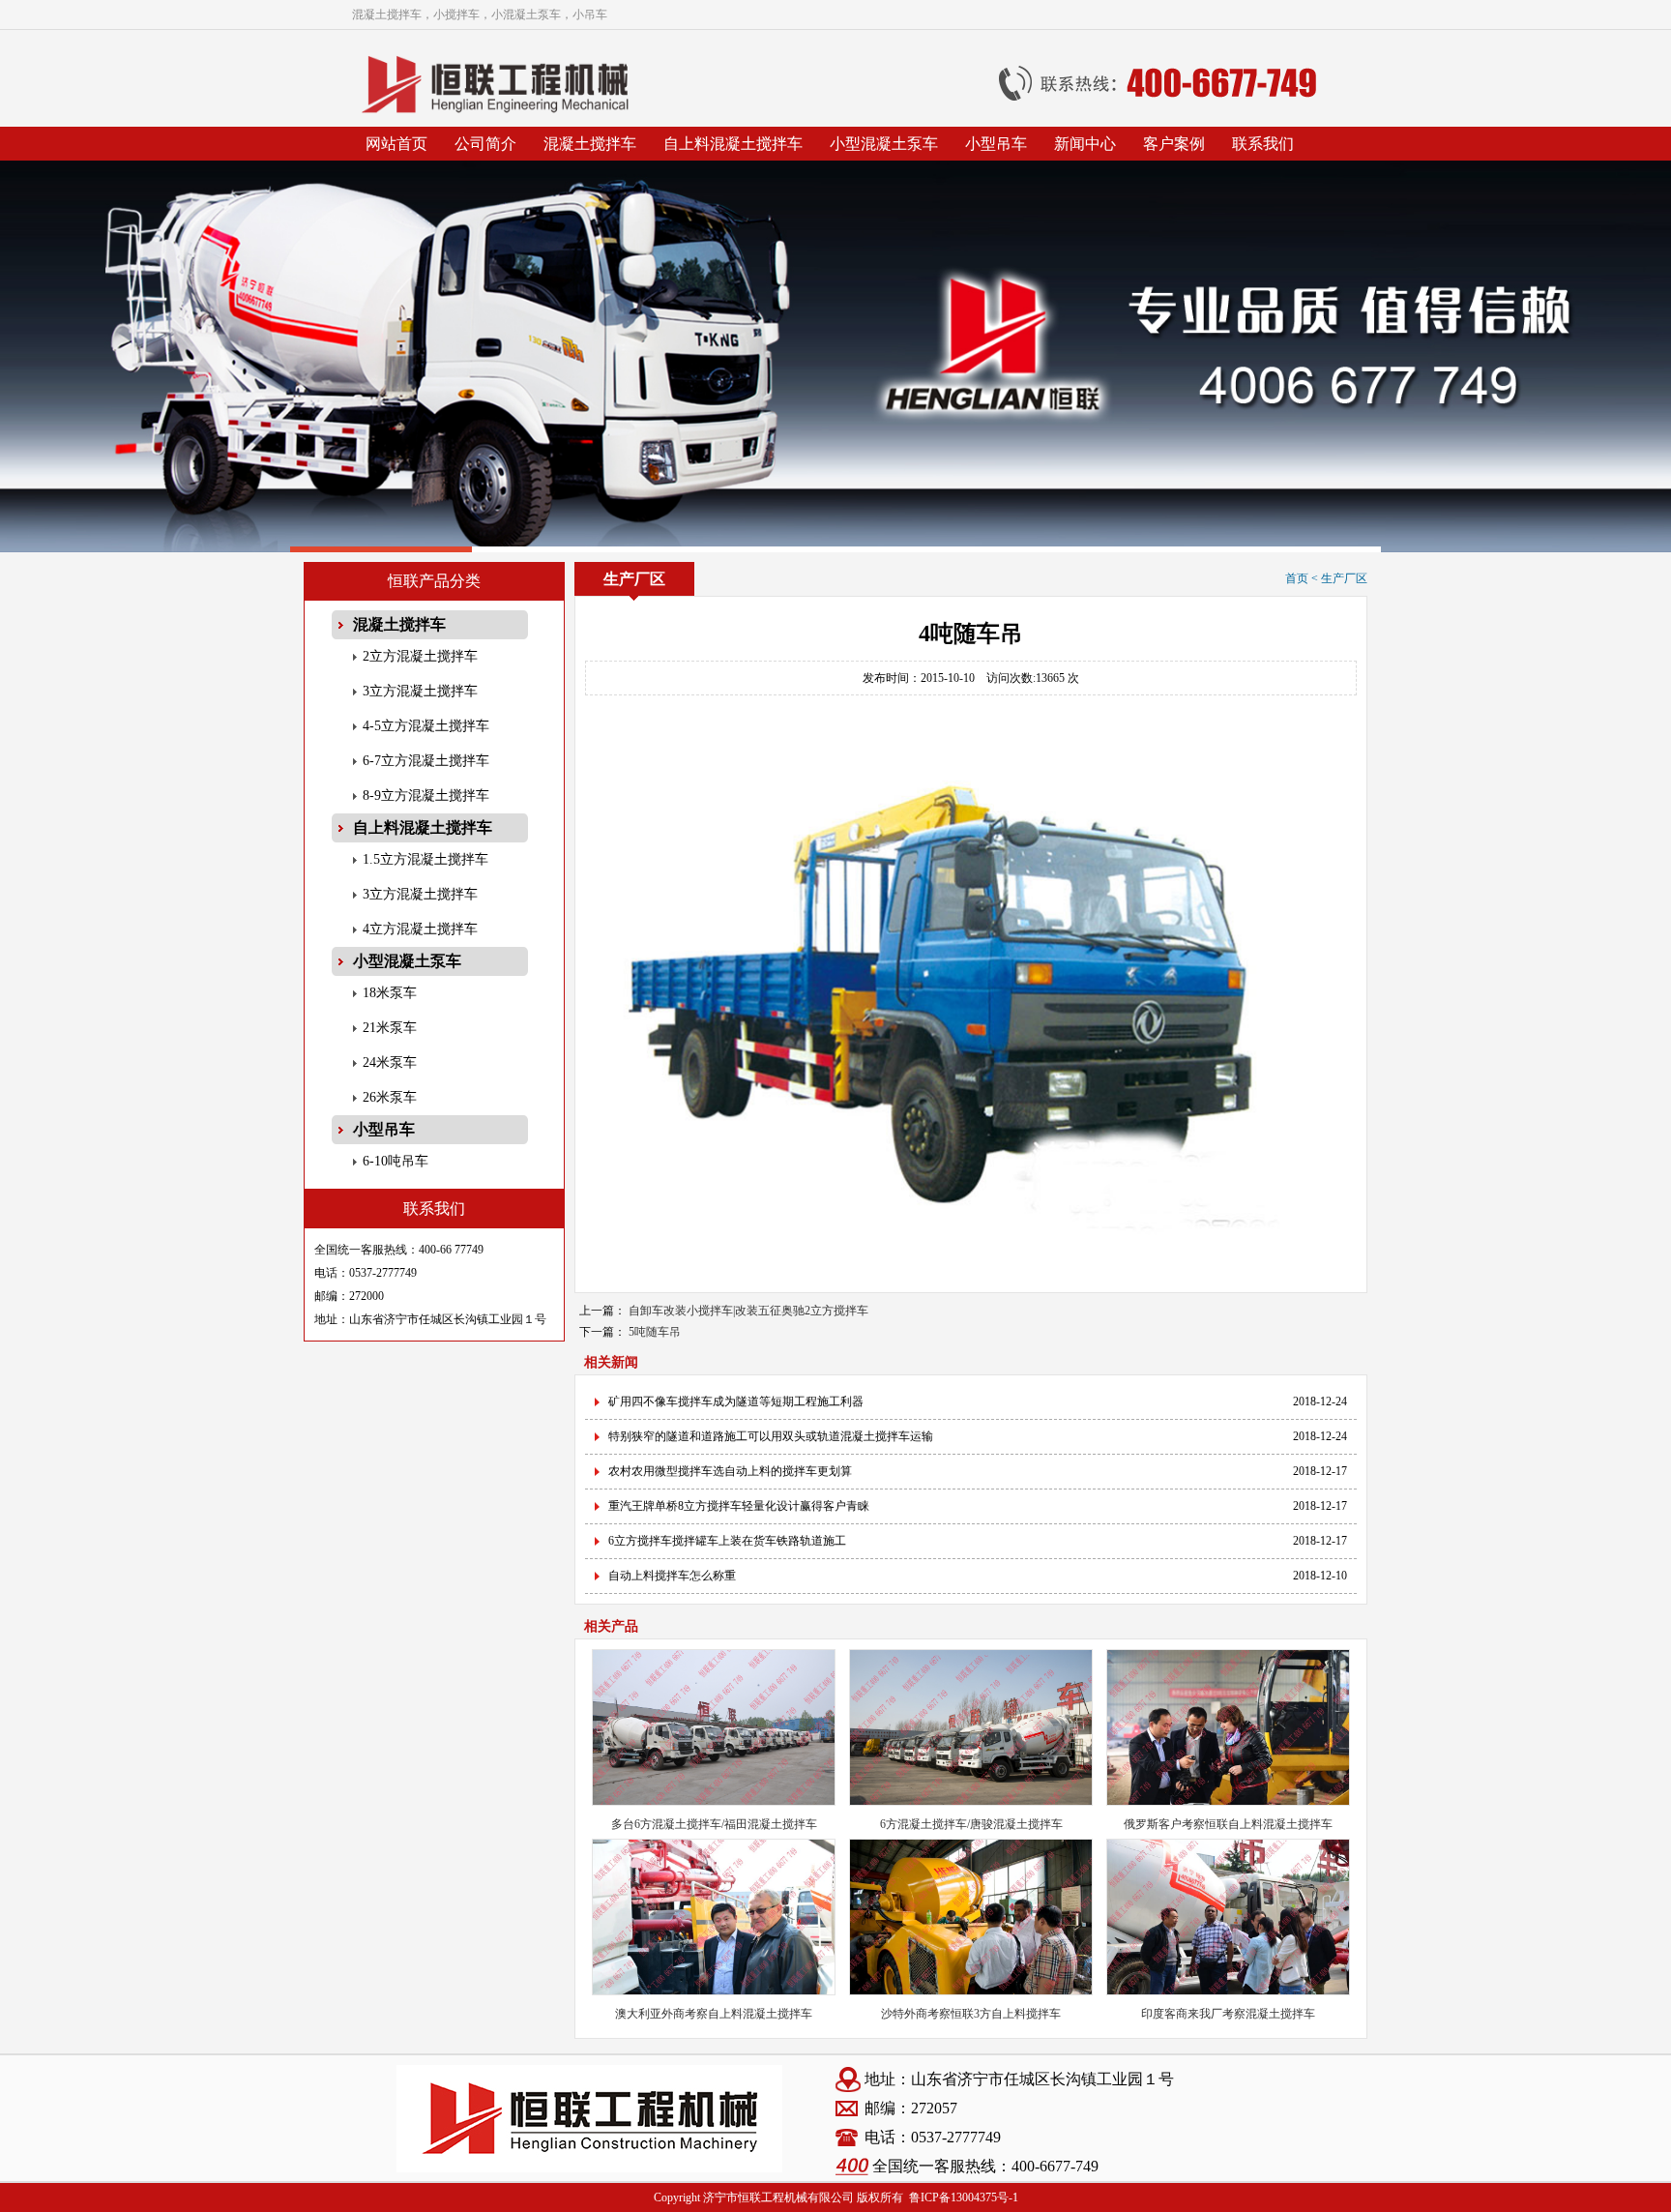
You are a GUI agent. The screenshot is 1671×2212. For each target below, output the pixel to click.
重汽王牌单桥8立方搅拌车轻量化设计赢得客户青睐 (739, 1506)
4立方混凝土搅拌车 (420, 929)
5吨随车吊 (655, 1332)
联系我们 (1263, 144)
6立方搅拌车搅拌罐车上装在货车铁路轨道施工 (727, 1541)
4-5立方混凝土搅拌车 (426, 726)
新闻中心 (1085, 144)
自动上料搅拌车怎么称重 (672, 1576)
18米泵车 (390, 993)
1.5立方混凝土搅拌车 (425, 859)
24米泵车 (390, 1062)
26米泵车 (390, 1097)
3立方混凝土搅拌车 (420, 691)
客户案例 (1174, 144)
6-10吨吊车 (396, 1161)
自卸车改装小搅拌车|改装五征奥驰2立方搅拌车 (748, 1311)
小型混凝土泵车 (884, 144)
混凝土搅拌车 (590, 144)
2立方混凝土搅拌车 (420, 656)
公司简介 (485, 144)
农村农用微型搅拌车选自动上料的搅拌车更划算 (730, 1471)
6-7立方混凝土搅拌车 (426, 761)
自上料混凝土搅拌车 (733, 144)
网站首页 (396, 144)
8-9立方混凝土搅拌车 (426, 796)
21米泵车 (390, 1028)
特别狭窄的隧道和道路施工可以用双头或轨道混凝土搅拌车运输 (771, 1436)
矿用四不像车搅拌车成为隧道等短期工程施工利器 (736, 1401)
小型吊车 (996, 144)
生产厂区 (1344, 578)
